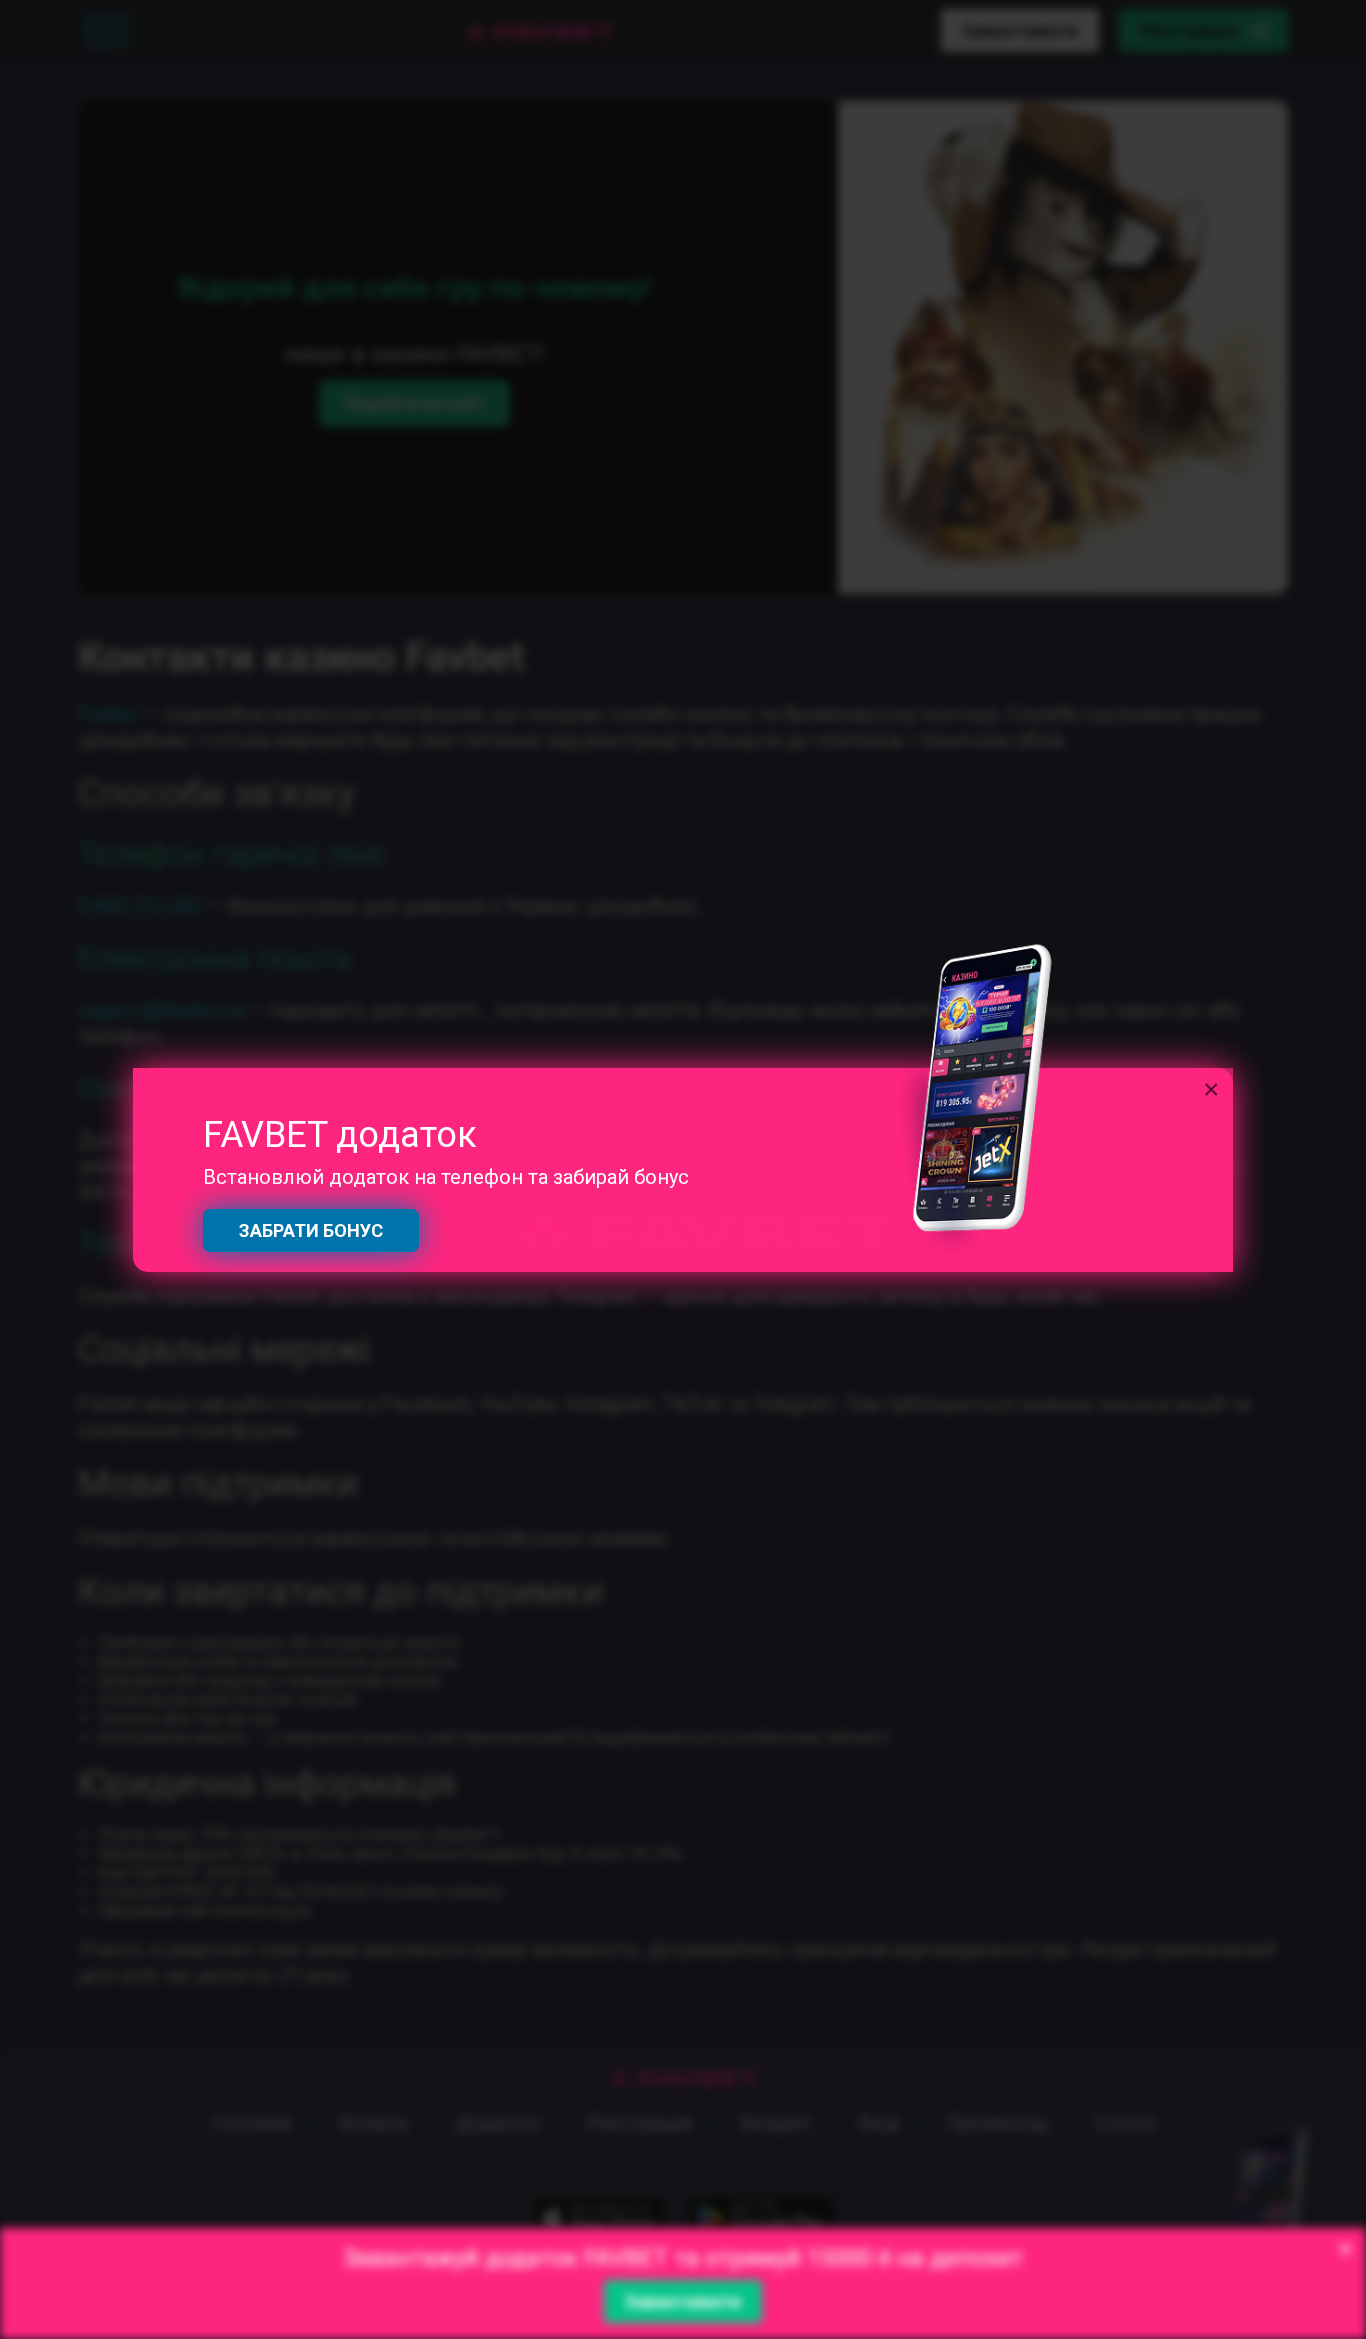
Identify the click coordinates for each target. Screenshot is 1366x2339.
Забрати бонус (311, 1230)
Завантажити (683, 2301)
